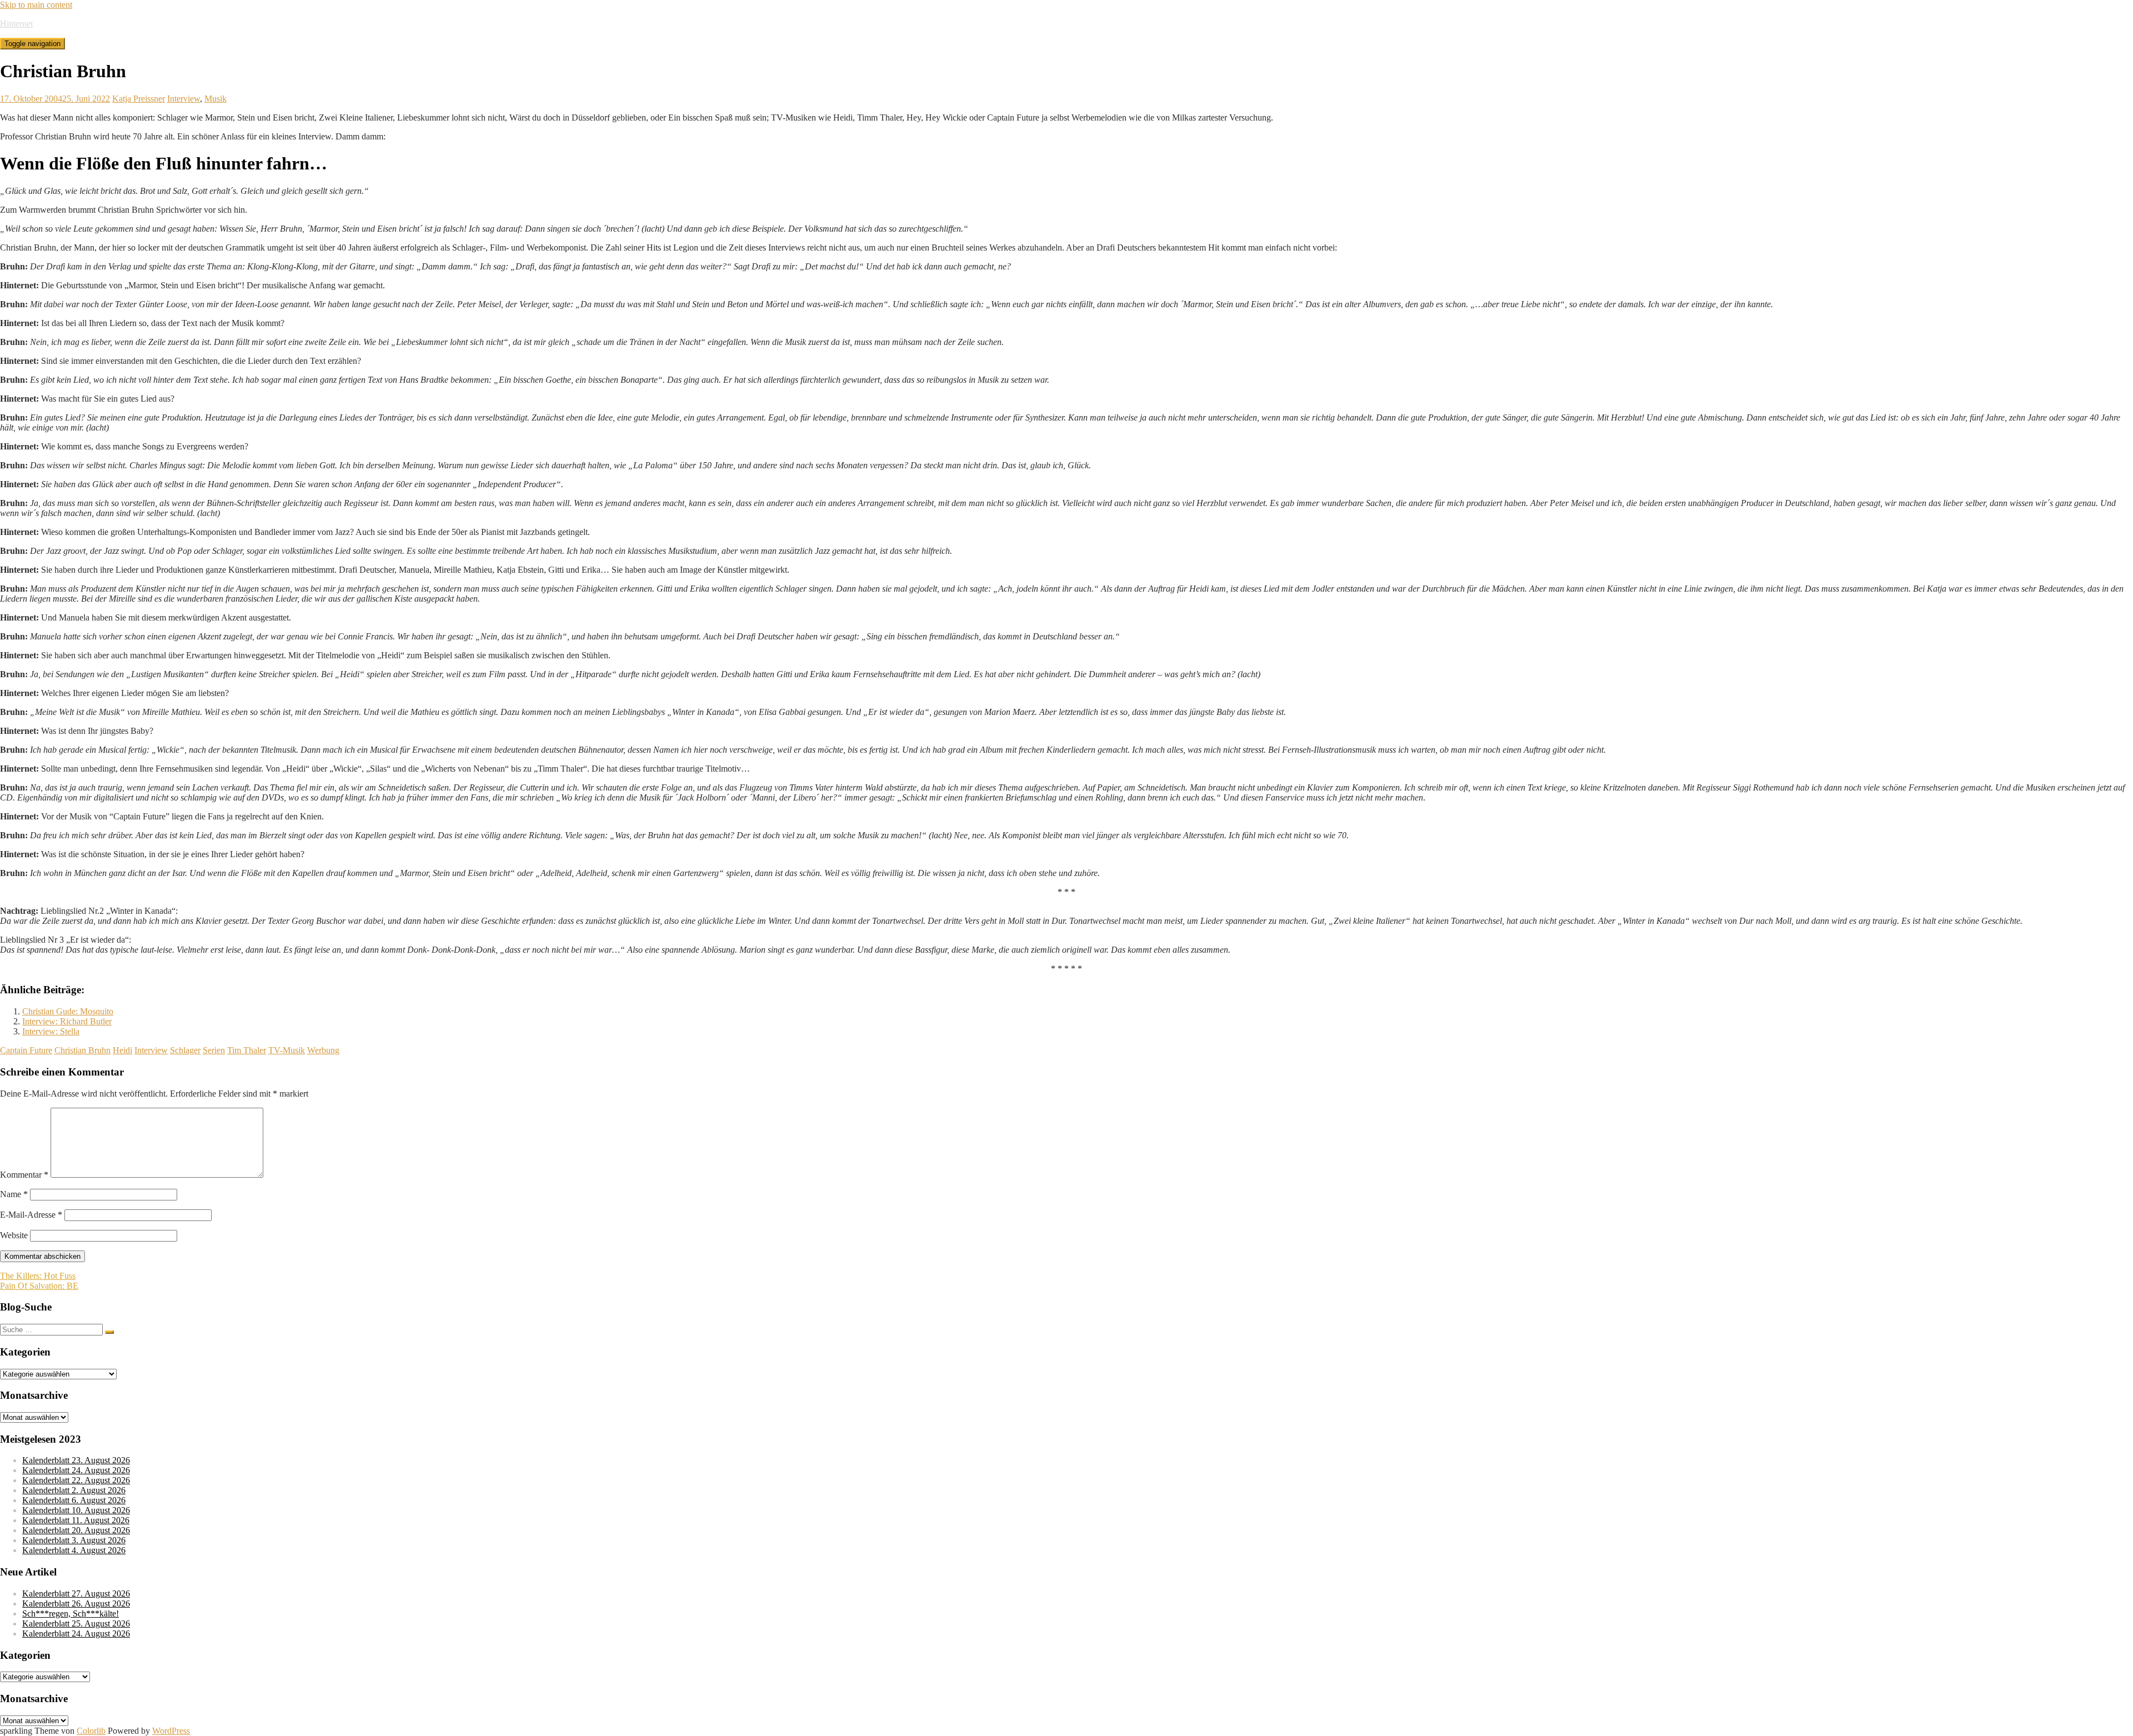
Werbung (323, 1050)
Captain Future (26, 1050)
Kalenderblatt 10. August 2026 (76, 1510)
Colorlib (91, 1731)
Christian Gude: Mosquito (68, 1011)
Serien (214, 1050)
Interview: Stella (51, 1031)
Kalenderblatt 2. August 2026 (74, 1490)
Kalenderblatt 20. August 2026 (76, 1530)
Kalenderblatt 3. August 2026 (74, 1540)
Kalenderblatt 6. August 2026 (74, 1500)
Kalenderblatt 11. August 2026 (76, 1520)
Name (14, 1194)
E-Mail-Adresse (31, 1215)
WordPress (171, 1731)
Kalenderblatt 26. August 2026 (76, 1604)
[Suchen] (109, 1332)
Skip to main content (36, 5)
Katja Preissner (139, 99)
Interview (184, 99)
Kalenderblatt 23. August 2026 (76, 1460)
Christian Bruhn (82, 1050)
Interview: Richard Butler (67, 1021)
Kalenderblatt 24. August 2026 (76, 1470)
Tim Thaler (247, 1050)
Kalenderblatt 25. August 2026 (76, 1624)
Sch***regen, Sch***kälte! (71, 1614)
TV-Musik (287, 1050)
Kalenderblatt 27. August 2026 (76, 1594)
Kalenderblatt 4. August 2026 (74, 1550)
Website (14, 1235)
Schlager (185, 1050)
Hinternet (16, 24)
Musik (216, 99)
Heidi (122, 1050)
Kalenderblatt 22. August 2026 (76, 1480)
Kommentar (24, 1175)
